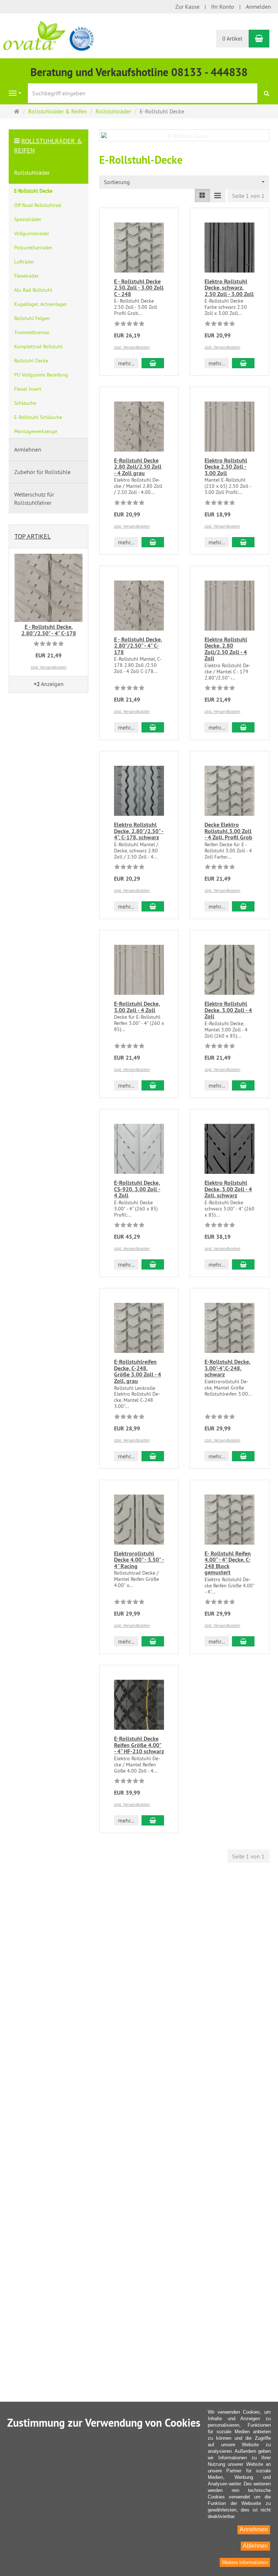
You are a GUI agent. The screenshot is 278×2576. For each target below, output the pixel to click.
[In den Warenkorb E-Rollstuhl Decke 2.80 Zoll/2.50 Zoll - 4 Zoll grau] (153, 542)
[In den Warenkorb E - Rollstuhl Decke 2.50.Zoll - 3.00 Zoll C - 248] (153, 363)
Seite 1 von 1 (248, 196)
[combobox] (184, 182)
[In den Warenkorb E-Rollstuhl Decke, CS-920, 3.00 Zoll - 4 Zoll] (153, 1264)
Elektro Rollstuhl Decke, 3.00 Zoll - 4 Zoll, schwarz (228, 1189)
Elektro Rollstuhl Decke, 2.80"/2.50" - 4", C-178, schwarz (139, 831)
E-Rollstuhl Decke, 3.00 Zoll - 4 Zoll (137, 1007)
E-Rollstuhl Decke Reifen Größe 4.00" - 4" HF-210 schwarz (139, 1745)
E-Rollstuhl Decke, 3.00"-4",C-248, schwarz (228, 1368)
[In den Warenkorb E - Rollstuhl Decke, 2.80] (153, 727)
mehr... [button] (126, 363)
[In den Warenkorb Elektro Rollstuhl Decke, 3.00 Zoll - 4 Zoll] (243, 1085)
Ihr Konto (223, 7)
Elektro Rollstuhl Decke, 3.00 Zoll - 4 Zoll (228, 1010)
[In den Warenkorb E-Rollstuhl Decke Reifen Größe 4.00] (153, 1820)
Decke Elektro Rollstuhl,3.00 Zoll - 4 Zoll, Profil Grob (228, 831)
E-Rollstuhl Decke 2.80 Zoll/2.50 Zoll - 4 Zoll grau (138, 467)
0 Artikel (232, 38)
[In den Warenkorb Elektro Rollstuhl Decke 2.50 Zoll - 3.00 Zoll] (243, 542)
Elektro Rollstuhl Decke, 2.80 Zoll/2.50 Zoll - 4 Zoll (226, 649)
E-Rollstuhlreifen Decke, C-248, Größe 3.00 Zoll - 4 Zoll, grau (138, 1371)
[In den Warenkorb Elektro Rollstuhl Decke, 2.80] (153, 906)
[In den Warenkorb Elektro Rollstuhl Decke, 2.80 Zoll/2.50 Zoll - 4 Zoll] (243, 727)
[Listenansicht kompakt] (218, 196)
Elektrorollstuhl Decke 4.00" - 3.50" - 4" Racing (139, 1560)
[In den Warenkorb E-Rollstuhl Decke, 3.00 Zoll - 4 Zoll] (153, 1085)
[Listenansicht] (202, 196)
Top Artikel (33, 536)
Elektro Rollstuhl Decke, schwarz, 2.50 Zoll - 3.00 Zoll (229, 288)
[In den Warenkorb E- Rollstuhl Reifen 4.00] (243, 1641)
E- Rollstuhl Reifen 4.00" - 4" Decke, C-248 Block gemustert (228, 1563)
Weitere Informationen (245, 2562)
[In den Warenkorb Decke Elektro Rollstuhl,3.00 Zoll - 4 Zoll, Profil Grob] (243, 906)
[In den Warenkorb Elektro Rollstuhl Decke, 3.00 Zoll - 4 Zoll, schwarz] (243, 1264)
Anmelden (258, 7)
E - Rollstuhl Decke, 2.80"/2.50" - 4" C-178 (138, 646)
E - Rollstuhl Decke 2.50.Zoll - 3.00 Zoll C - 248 (139, 288)
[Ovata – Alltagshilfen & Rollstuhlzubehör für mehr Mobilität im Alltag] (49, 35)
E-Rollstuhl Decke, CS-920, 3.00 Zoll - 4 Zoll (137, 1189)
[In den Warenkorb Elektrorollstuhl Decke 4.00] (153, 1641)
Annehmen (254, 2529)
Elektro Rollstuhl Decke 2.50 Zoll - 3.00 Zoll (226, 467)
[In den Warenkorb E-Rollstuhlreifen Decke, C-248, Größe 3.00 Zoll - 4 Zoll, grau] (153, 1456)
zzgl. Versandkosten (132, 347)
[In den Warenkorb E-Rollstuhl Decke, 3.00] (243, 1456)
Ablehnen (255, 2546)
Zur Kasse (187, 7)
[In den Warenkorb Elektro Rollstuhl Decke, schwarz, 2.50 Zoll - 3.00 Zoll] (243, 363)
